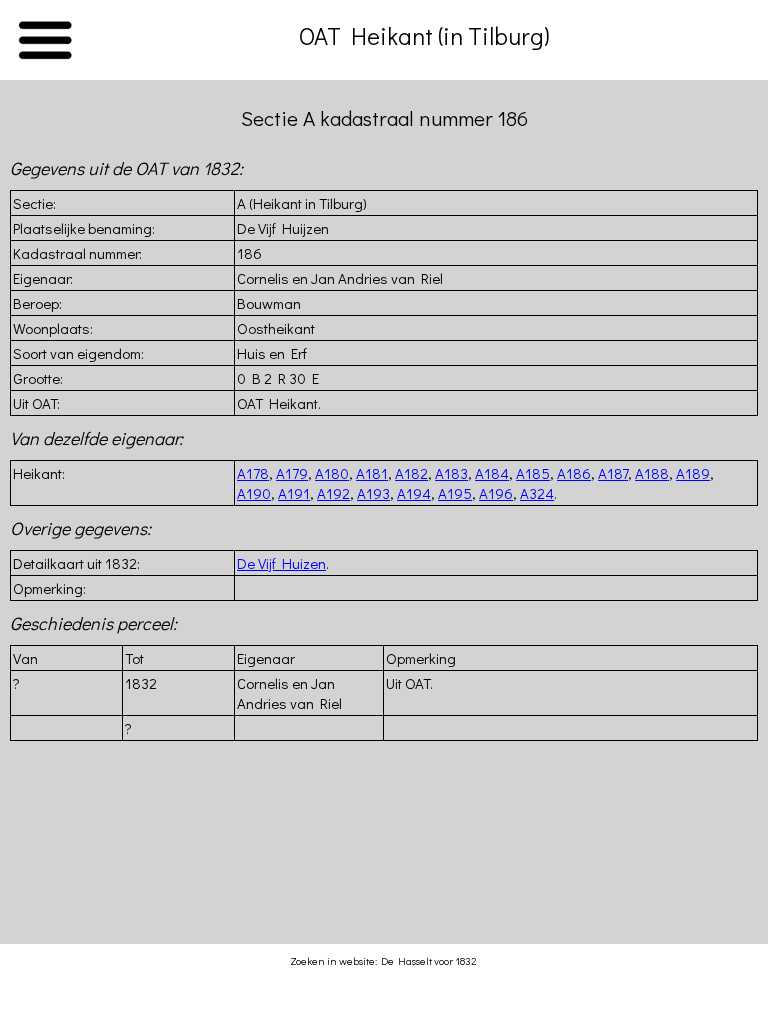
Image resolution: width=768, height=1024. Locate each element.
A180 (332, 473)
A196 (496, 493)
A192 (333, 493)
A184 (492, 473)
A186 (574, 473)
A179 (292, 473)
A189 (693, 473)
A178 (253, 473)
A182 (411, 473)
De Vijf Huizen (281, 563)
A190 (254, 493)
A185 (533, 473)
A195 (455, 493)
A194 (414, 493)
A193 (373, 493)
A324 (537, 493)
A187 (613, 473)
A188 (652, 473)
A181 (372, 473)
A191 (294, 493)
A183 (451, 473)
